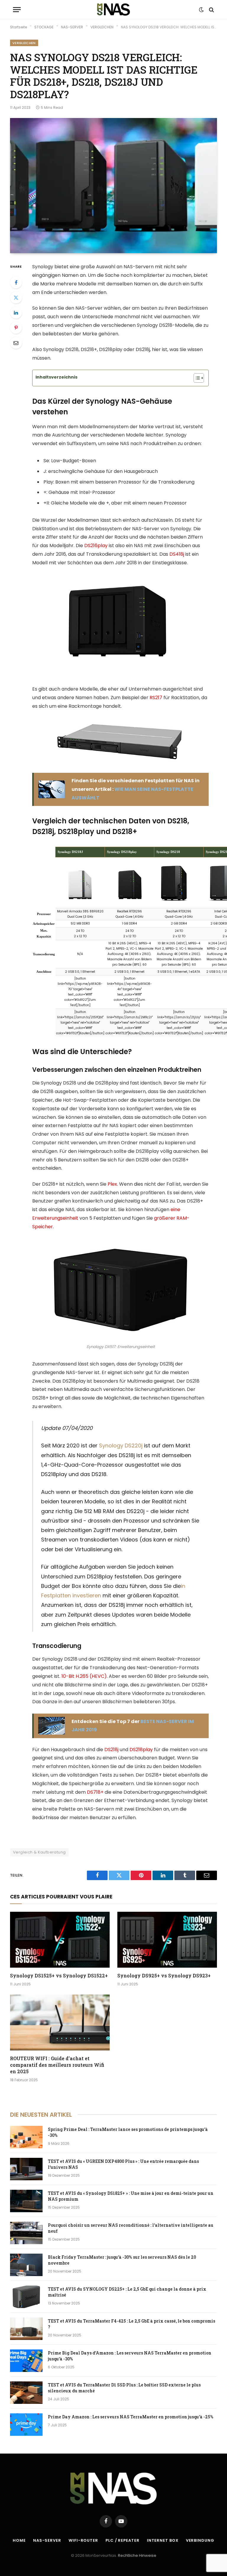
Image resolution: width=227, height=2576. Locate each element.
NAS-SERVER (47, 2540)
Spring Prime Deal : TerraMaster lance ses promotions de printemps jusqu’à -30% (128, 2132)
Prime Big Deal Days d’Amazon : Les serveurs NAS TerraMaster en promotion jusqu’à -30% (130, 2356)
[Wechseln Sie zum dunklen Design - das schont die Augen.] (201, 10)
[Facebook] (16, 282)
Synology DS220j (121, 1445)
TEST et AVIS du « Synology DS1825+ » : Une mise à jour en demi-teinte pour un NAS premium (131, 2196)
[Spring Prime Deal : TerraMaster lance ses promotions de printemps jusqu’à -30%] (26, 2137)
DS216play (96, 546)
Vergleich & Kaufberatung (39, 1852)
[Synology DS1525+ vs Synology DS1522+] (60, 1940)
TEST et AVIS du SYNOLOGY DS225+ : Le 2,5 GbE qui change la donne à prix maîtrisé (127, 2292)
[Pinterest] (16, 328)
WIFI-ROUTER (83, 2540)
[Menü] (17, 10)
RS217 (156, 698)
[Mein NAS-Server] (113, 10)
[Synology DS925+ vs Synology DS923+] (167, 1940)
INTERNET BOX (163, 2540)
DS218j (111, 1750)
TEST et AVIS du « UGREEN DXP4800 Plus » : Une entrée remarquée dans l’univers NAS (123, 2164)
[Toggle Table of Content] (196, 378)
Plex (112, 1184)
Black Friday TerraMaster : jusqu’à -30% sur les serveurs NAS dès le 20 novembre (122, 2260)
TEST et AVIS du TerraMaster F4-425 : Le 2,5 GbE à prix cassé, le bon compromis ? (132, 2324)
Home (19, 2540)
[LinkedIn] (16, 313)
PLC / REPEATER (123, 2540)
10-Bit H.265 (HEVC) (84, 1676)
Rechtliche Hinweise (137, 2555)
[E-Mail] (16, 343)
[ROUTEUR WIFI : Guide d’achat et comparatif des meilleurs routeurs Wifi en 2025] (60, 2023)
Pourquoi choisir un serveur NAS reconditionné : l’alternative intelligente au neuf (131, 2228)
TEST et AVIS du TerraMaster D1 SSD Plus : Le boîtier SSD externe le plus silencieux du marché (124, 2388)
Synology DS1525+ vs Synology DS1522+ (59, 1975)
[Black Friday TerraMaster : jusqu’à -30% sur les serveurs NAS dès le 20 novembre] (26, 2265)
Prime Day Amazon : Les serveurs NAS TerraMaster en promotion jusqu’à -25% (131, 2417)
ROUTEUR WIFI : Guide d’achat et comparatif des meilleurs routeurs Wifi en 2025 (57, 2065)
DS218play (141, 1750)
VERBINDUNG (200, 2540)
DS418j (177, 554)
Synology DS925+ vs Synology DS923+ (164, 1975)
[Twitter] (16, 298)
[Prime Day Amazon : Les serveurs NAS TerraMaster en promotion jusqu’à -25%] (26, 2425)
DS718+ (95, 1792)
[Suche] (211, 10)
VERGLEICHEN (24, 43)
